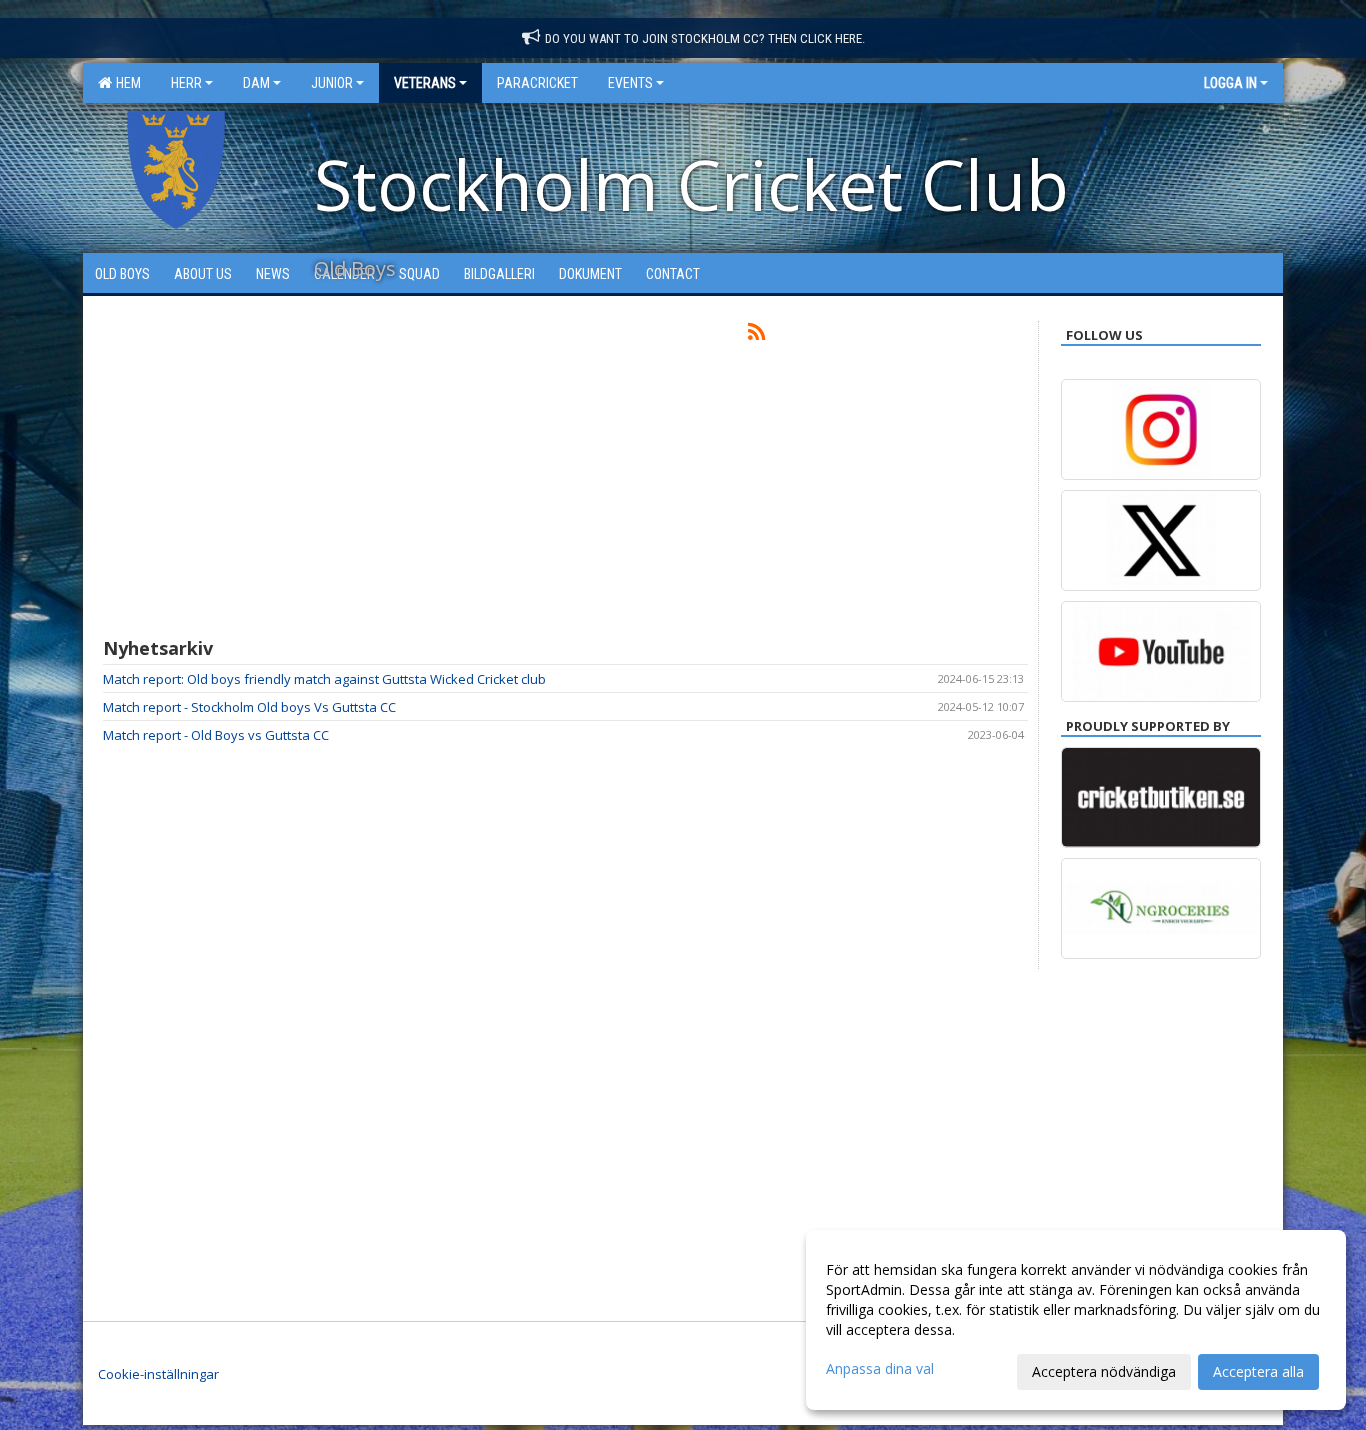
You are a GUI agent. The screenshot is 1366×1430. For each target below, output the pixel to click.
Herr (186, 83)
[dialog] (1076, 1320)
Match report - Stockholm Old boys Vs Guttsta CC (249, 707)
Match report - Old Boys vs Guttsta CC (216, 735)
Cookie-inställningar (158, 1374)
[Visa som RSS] (756, 335)
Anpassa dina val (880, 1369)
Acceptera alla (1258, 1371)
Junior (332, 83)
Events (630, 83)
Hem (125, 83)
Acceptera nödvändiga (1104, 1371)
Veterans (425, 83)
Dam (256, 83)
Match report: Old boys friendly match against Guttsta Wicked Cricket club (324, 679)
